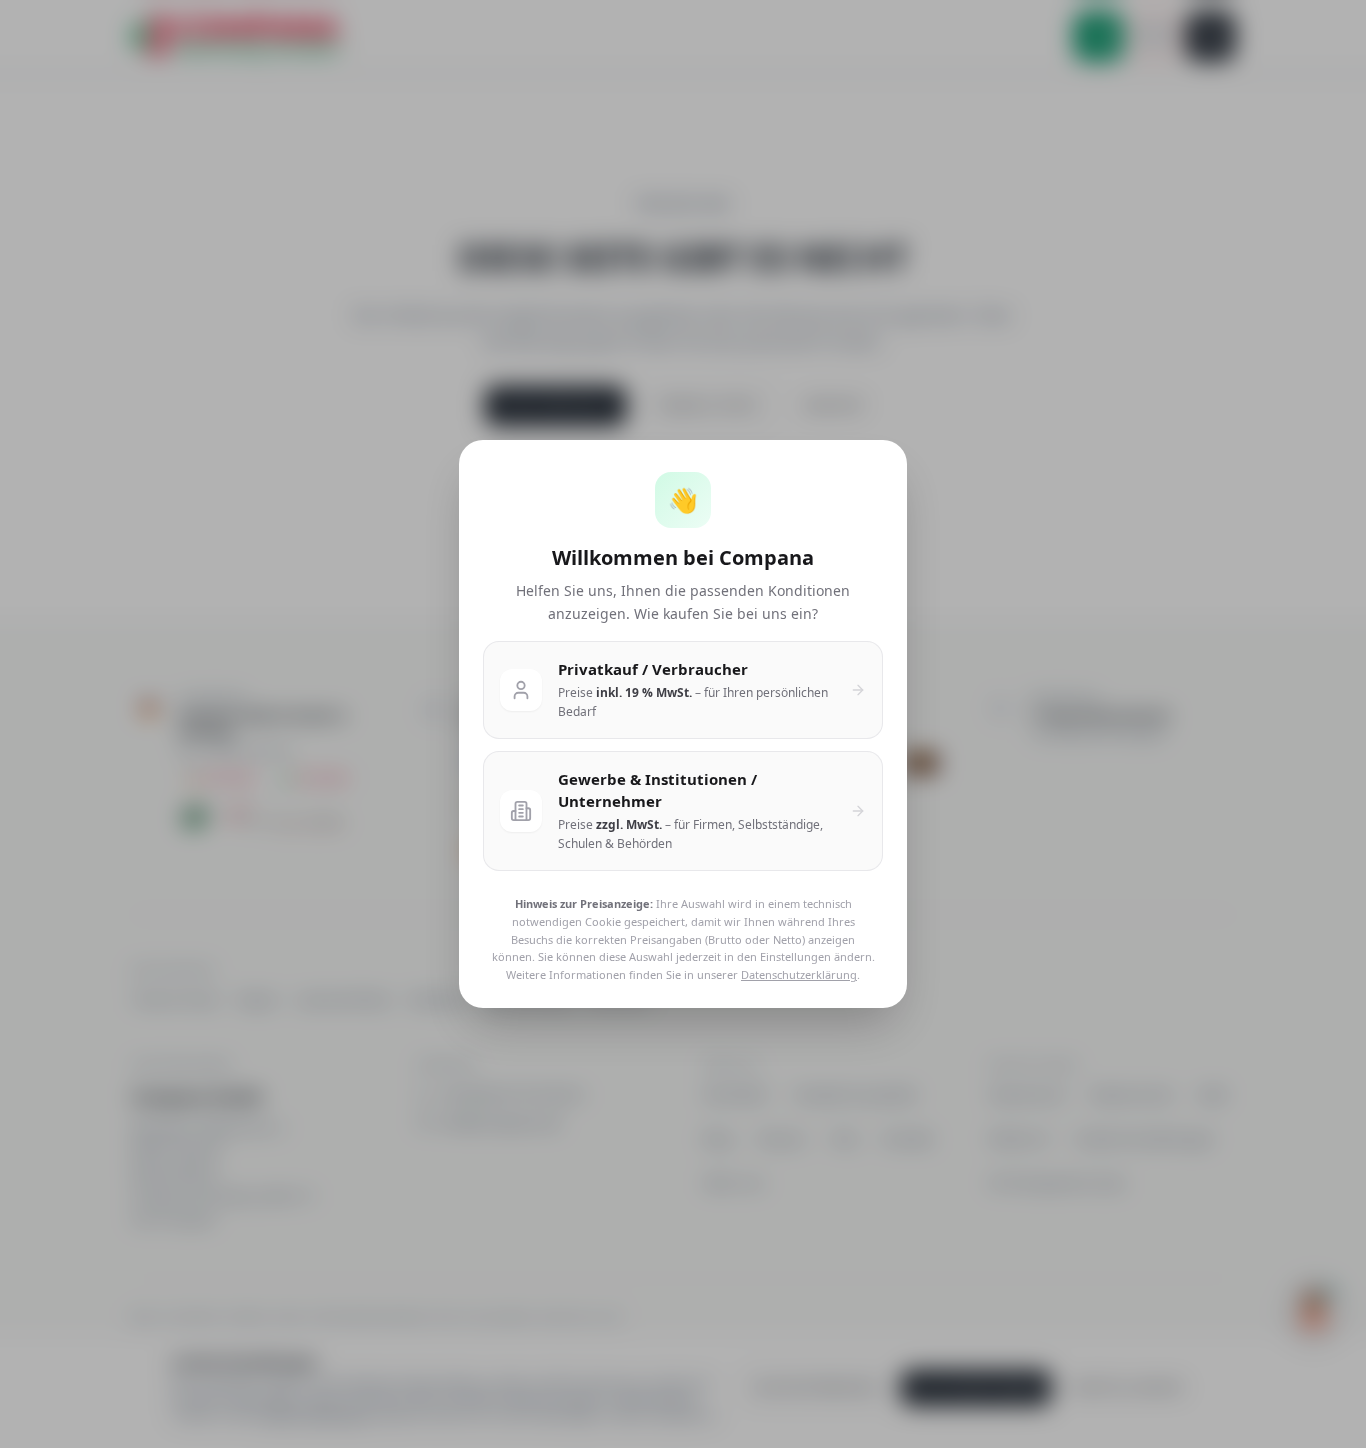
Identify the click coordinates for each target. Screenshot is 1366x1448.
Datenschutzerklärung (799, 974)
